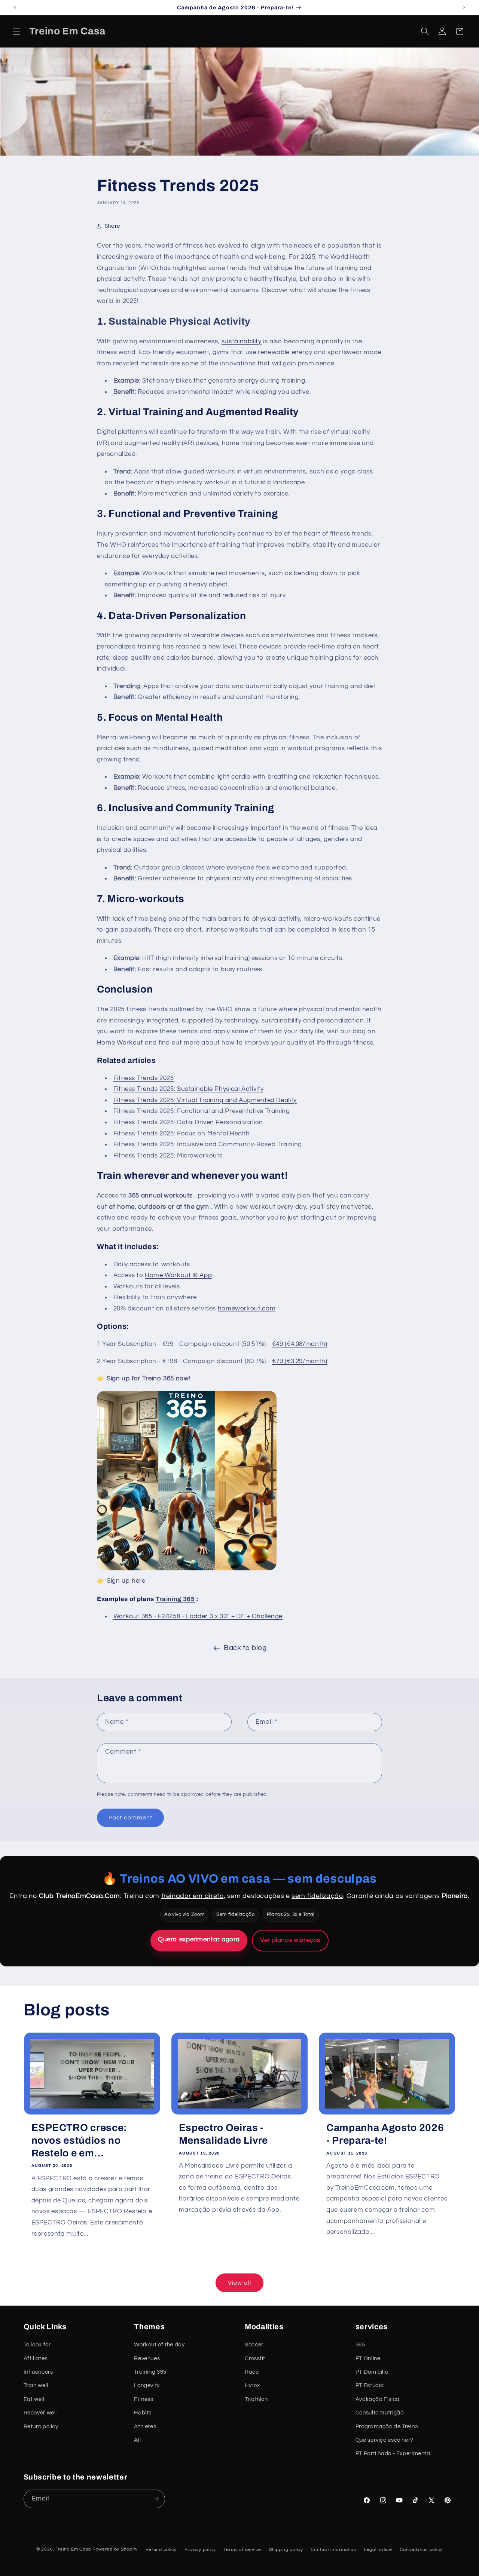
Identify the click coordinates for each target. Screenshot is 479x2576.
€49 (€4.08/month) (300, 1344)
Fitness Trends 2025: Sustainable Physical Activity (189, 1089)
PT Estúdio (370, 2385)
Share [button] (112, 226)
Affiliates (36, 2359)
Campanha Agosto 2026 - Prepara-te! (385, 2134)
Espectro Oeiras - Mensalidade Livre (223, 2134)
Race (252, 2372)
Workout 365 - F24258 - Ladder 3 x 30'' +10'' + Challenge (198, 1616)
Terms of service (242, 2550)
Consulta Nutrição (380, 2413)
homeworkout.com (247, 1309)
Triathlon (256, 2399)
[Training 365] (187, 1570)
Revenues (147, 2359)
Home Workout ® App (178, 1275)
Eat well (34, 2399)
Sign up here (126, 1581)
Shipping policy (286, 2550)
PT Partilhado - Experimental (394, 2454)
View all (239, 2283)
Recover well (40, 2413)
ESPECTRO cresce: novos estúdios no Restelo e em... (80, 2140)
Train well (36, 2385)
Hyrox (252, 2385)
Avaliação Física (378, 2399)
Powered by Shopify (115, 2549)
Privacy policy (200, 2550)
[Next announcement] (464, 7)
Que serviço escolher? (385, 2440)
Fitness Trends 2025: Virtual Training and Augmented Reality (205, 1100)
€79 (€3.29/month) (300, 1361)
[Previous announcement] (15, 7)
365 (360, 2345)
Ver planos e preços (290, 1940)
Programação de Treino (387, 2427)
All (137, 2440)
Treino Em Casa (73, 2549)
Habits (143, 2413)
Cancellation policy (421, 2550)
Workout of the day (159, 2345)
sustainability (242, 341)
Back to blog (245, 1648)
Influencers (38, 2372)
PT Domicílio (372, 2372)
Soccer (254, 2345)
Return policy (41, 2427)
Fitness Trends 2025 (144, 1078)
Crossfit (255, 2359)
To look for (37, 2345)
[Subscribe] (156, 2499)
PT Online (368, 2359)
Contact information (333, 2550)
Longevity (147, 2385)
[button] (16, 31)
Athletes (145, 2427)
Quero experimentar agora (199, 1939)
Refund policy (161, 2550)
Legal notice (378, 2550)
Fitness (144, 2399)
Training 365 (175, 1599)
